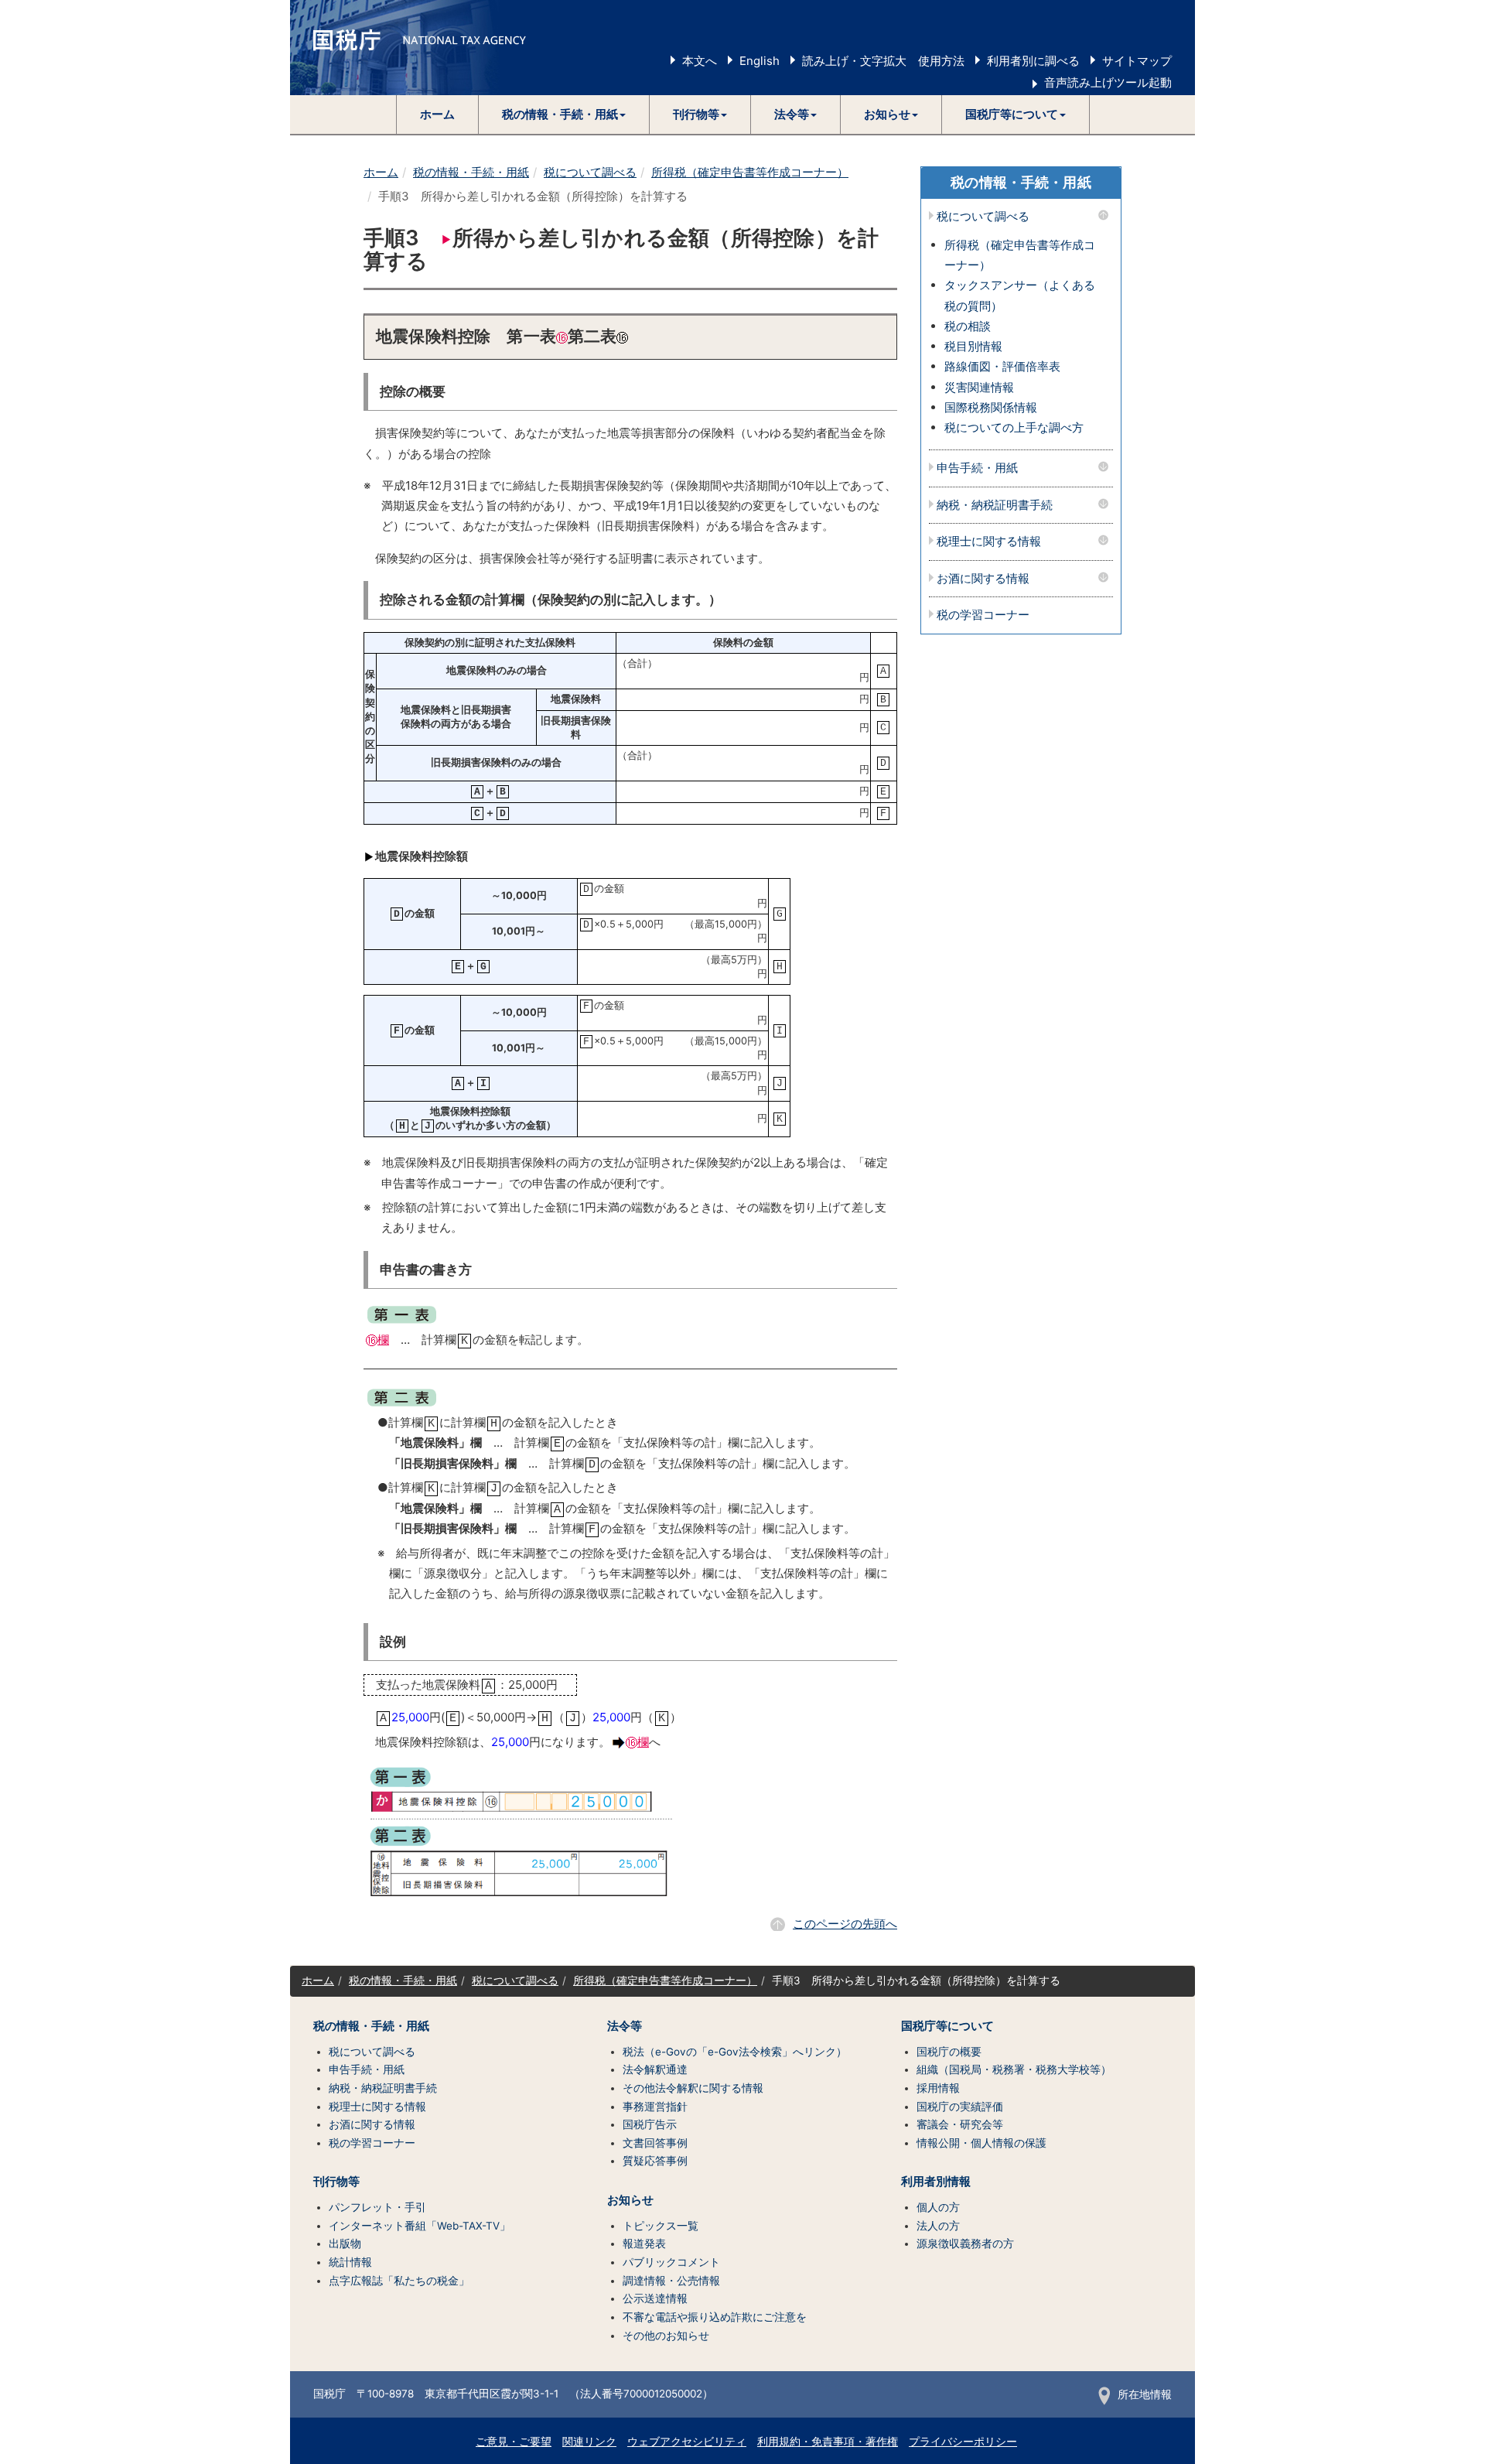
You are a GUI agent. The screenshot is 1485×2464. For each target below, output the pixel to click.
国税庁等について (947, 2026)
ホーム (437, 114)
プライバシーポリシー (963, 2442)
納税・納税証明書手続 (995, 506)
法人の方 (938, 2226)
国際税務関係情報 (991, 407)
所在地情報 (1145, 2394)
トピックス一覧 (661, 2226)
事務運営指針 (655, 2107)
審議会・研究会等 (960, 2124)
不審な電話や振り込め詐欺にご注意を (715, 2317)
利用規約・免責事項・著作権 (828, 2442)
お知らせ (630, 2200)
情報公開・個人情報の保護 (981, 2143)
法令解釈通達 (655, 2069)
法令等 (625, 2026)
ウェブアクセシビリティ (687, 2442)
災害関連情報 (979, 387)
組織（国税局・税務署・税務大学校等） (1014, 2069)
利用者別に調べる (1033, 61)
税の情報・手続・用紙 (471, 172)
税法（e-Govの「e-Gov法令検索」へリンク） (735, 2052)
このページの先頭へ (845, 1924)
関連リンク (589, 2442)
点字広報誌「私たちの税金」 (399, 2281)
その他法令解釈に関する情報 (693, 2088)
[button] (564, 114)
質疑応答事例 (655, 2161)
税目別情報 (973, 346)
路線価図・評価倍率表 (1002, 366)
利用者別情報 (936, 2182)
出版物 (345, 2244)
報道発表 (644, 2244)
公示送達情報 (655, 2298)
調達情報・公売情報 (671, 2281)
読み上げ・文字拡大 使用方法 (883, 61)
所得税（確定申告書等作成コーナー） (750, 172)
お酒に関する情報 (983, 579)
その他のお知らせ (666, 2336)
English (760, 61)
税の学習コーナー (983, 615)
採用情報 (938, 2088)
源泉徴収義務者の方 (965, 2244)
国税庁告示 (650, 2124)
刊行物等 (336, 2182)
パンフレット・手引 (377, 2207)
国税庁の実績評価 (960, 2107)
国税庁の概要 (949, 2052)
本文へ (700, 61)
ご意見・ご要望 (514, 2442)
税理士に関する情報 (989, 542)
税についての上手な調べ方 (1014, 427)
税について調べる (590, 172)
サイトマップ (1137, 61)
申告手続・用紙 (977, 468)
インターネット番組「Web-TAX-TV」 (420, 2226)
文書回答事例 (655, 2143)
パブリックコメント (671, 2262)
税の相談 (968, 326)
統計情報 (350, 2262)
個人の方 (938, 2207)
